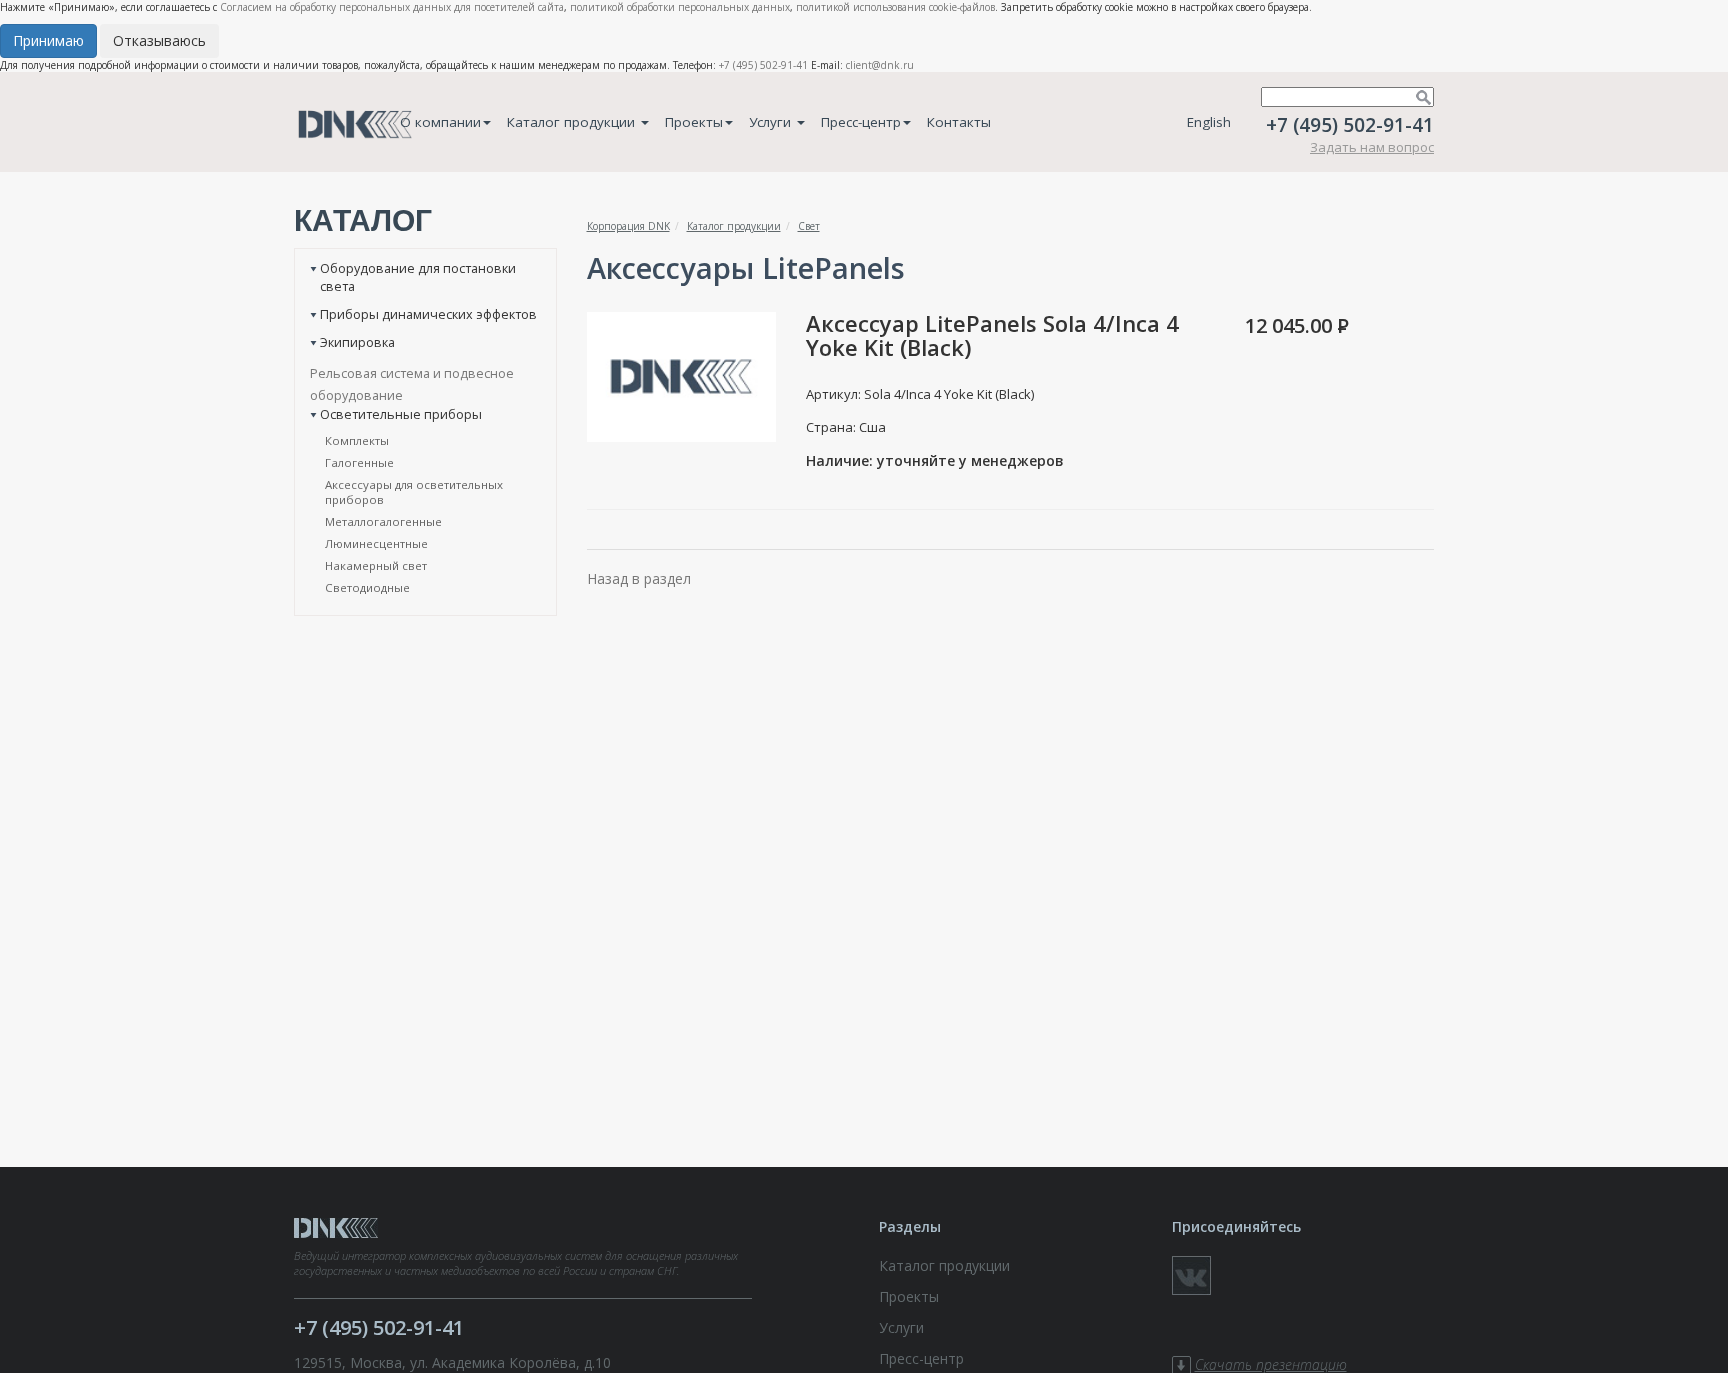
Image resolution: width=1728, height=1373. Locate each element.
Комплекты (357, 440)
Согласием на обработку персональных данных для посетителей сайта (392, 7)
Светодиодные (367, 587)
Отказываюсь (159, 40)
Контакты (959, 122)
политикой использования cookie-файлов (895, 7)
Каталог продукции (573, 122)
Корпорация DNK (628, 226)
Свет (809, 226)
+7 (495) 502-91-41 (763, 65)
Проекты (694, 122)
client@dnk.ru (880, 65)
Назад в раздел (639, 578)
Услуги (772, 122)
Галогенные (359, 462)
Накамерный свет (376, 565)
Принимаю (48, 40)
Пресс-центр (861, 122)
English (1209, 122)
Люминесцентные (376, 543)
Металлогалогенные (383, 521)
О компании (440, 122)
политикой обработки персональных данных (680, 7)
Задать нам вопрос (1372, 147)
